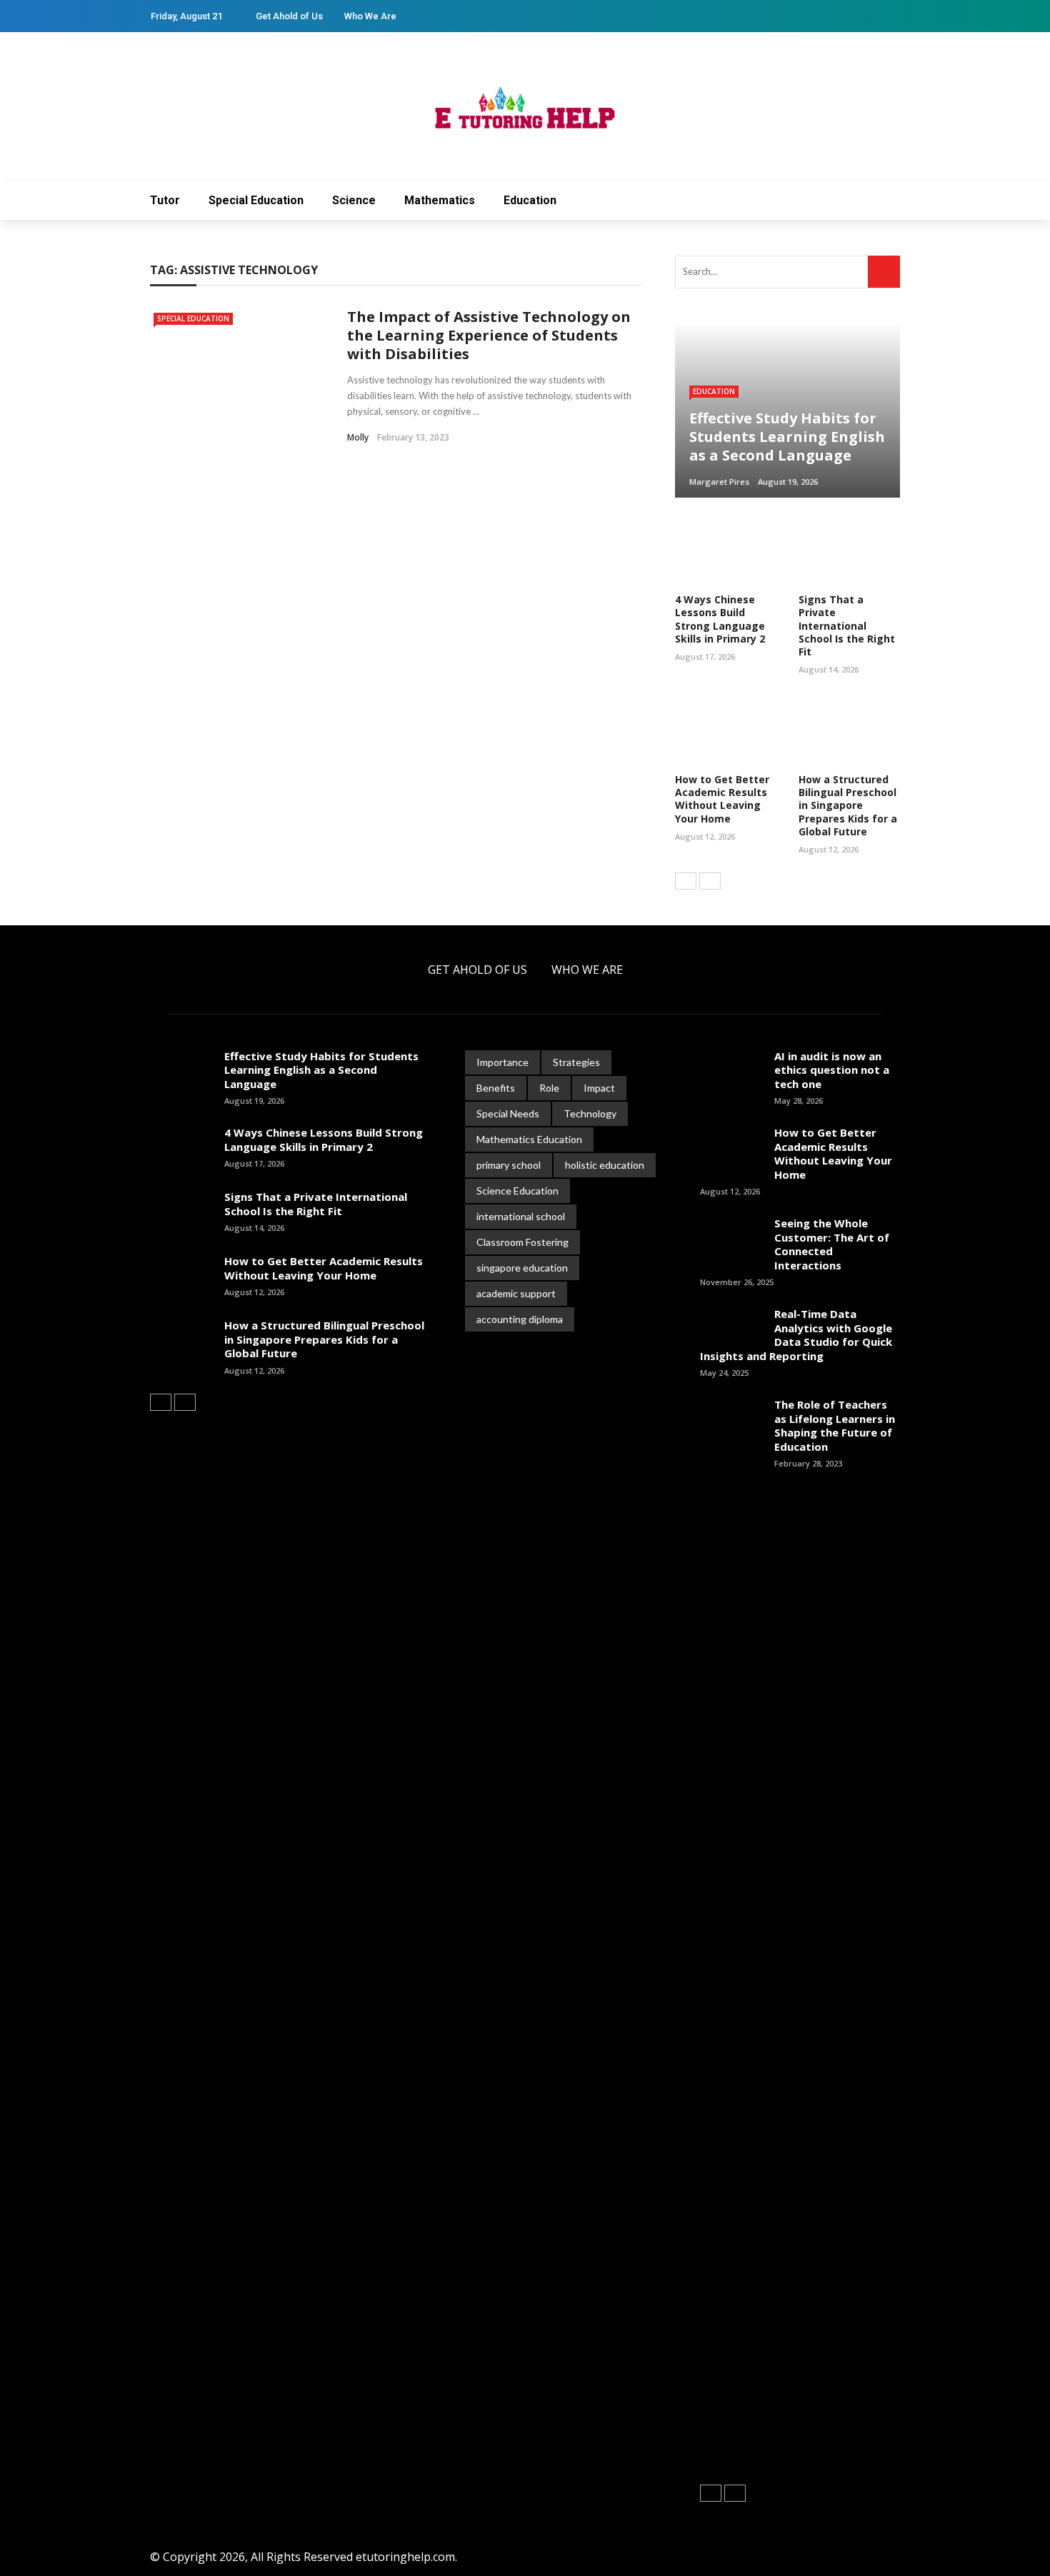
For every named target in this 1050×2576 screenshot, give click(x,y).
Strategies (576, 1062)
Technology (590, 1113)
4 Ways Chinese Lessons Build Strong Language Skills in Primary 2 (720, 619)
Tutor (165, 200)
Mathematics (440, 200)
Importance (502, 1062)
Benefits (496, 1088)
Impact (599, 1088)
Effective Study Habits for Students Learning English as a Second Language (321, 1070)
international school (521, 1216)
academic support (516, 1293)
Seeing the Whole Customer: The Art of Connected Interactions (832, 1244)
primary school (509, 1165)
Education (530, 200)
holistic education (605, 1165)
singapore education (522, 1268)
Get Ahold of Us (289, 16)
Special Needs (508, 1113)
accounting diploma (520, 1319)
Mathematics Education (529, 1139)
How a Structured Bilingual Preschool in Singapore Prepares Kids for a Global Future (848, 805)
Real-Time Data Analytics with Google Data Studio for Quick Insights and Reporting (796, 1335)
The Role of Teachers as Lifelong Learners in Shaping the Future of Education (835, 1425)
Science (354, 200)
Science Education (517, 1191)
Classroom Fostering (522, 1242)
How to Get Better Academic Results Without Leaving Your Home (722, 799)
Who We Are (370, 16)
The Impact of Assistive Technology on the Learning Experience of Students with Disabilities (489, 335)
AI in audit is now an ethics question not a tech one (832, 1070)
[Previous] (686, 881)
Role (549, 1088)
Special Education (256, 200)
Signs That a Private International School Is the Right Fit (847, 625)
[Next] (710, 881)
